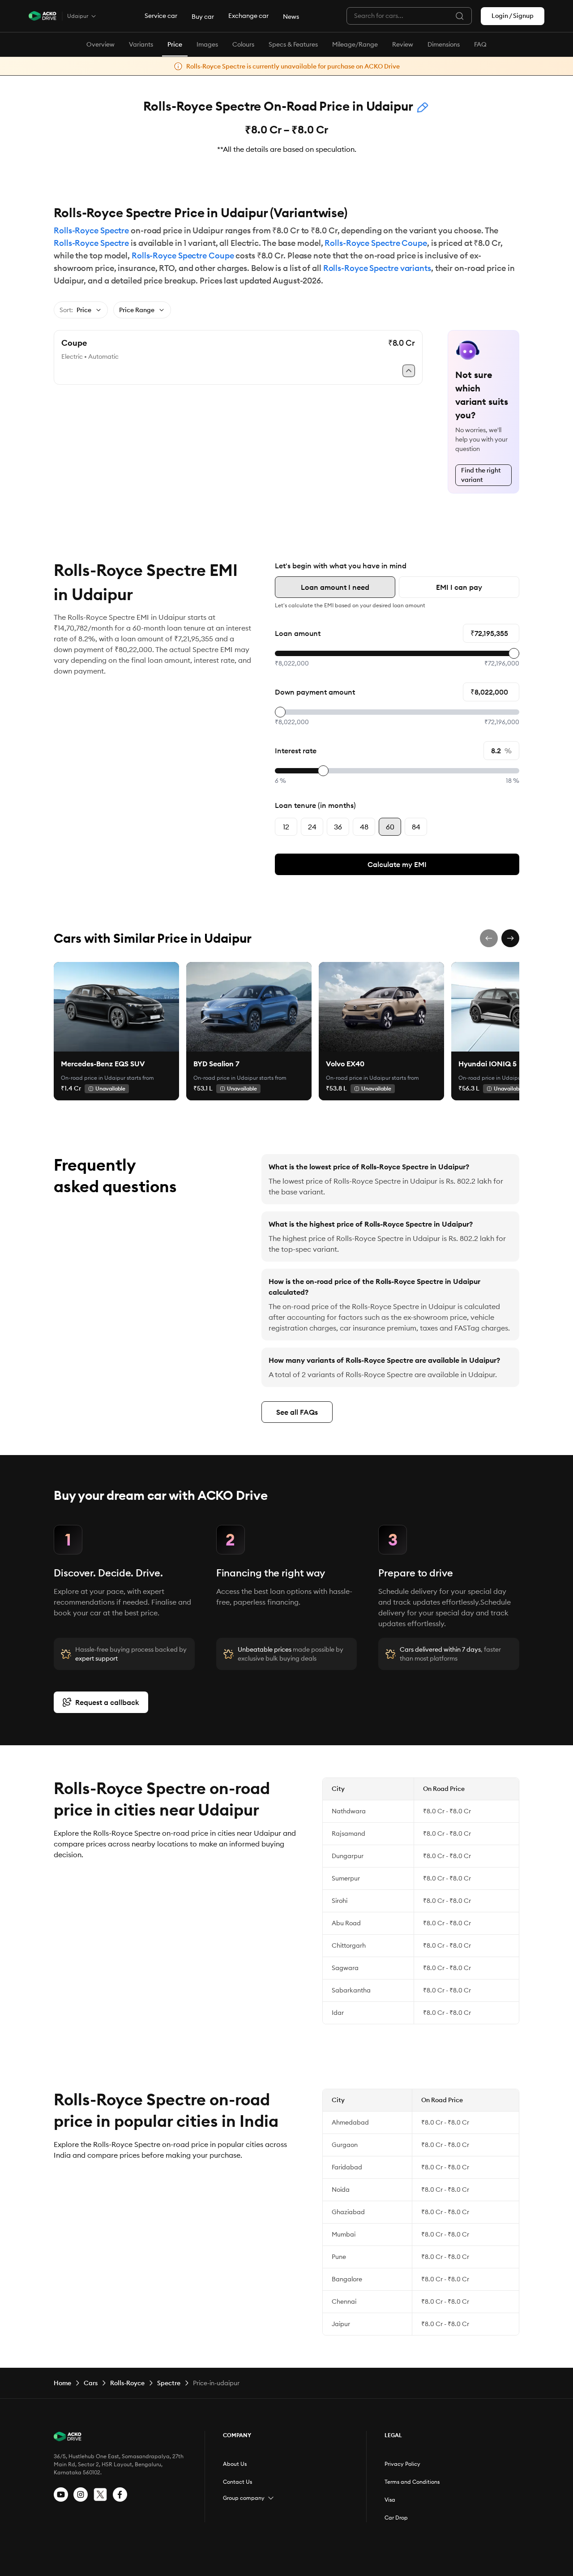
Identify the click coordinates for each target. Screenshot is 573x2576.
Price (175, 44)
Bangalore (347, 2279)
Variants (141, 44)
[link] (116, 1007)
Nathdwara (349, 1811)
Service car (161, 16)
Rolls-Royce (127, 2383)
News (291, 17)
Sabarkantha (351, 1990)
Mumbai (344, 2234)
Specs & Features (293, 44)
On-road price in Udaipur (93, 1078)
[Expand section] (271, 2498)
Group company (244, 2498)
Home (62, 2383)
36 (338, 827)
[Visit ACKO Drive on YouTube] (61, 2494)
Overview (100, 44)
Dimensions (444, 44)
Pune (339, 2257)
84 (416, 827)
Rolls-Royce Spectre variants (377, 268)
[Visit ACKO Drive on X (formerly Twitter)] (100, 2494)
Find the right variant (481, 475)
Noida (341, 2190)
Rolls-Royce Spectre (91, 230)
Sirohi (340, 1901)
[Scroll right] (510, 938)
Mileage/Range (355, 44)
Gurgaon (345, 2145)
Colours (243, 44)
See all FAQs (297, 1412)
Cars (91, 2383)
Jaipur (341, 2324)
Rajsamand (349, 1833)
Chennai (344, 2301)
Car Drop (396, 2518)
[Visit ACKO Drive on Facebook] (120, 2494)
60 (390, 827)
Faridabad (347, 2167)
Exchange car (248, 16)
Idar (338, 2013)
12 (286, 827)
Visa (390, 2500)
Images (207, 44)
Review (403, 44)
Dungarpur (348, 1856)
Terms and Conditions (412, 2482)
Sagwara (345, 1968)
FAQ (480, 44)
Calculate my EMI (397, 864)
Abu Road (346, 1923)
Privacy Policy (402, 2464)
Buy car (203, 17)
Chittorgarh (349, 1945)
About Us (235, 2464)
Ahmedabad (350, 2122)
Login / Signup (513, 16)
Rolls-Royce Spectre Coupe (376, 243)
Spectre (169, 2383)
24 (312, 827)
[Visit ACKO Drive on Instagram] (81, 2494)
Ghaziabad (348, 2212)
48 (364, 827)
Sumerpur (346, 1878)
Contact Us (237, 2482)
